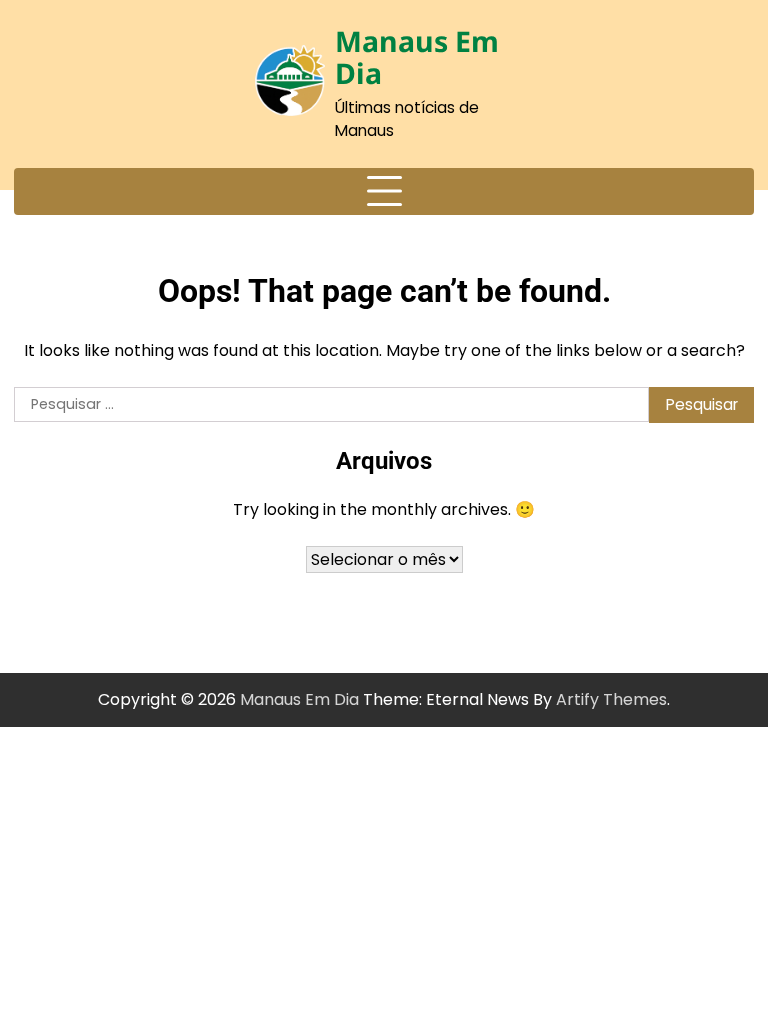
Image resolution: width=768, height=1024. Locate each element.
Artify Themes (611, 699)
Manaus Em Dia (417, 57)
